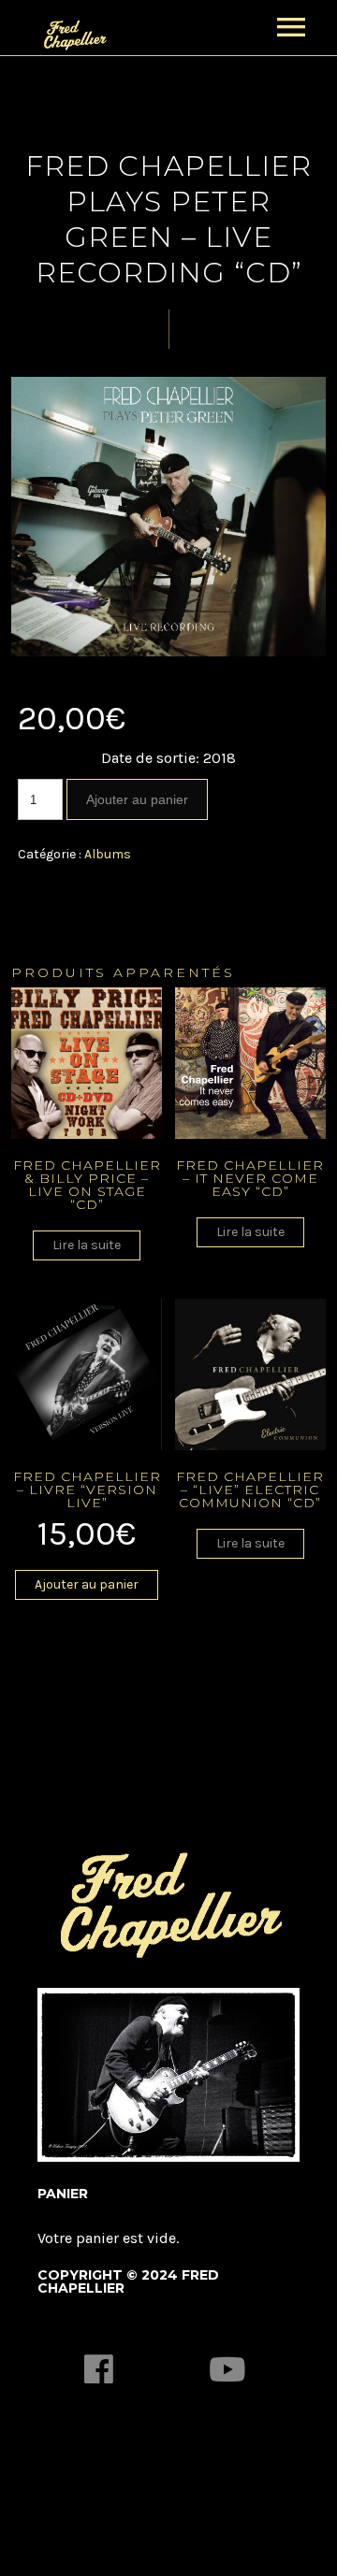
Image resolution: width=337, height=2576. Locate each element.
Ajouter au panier (137, 799)
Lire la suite (87, 1245)
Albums (108, 854)
